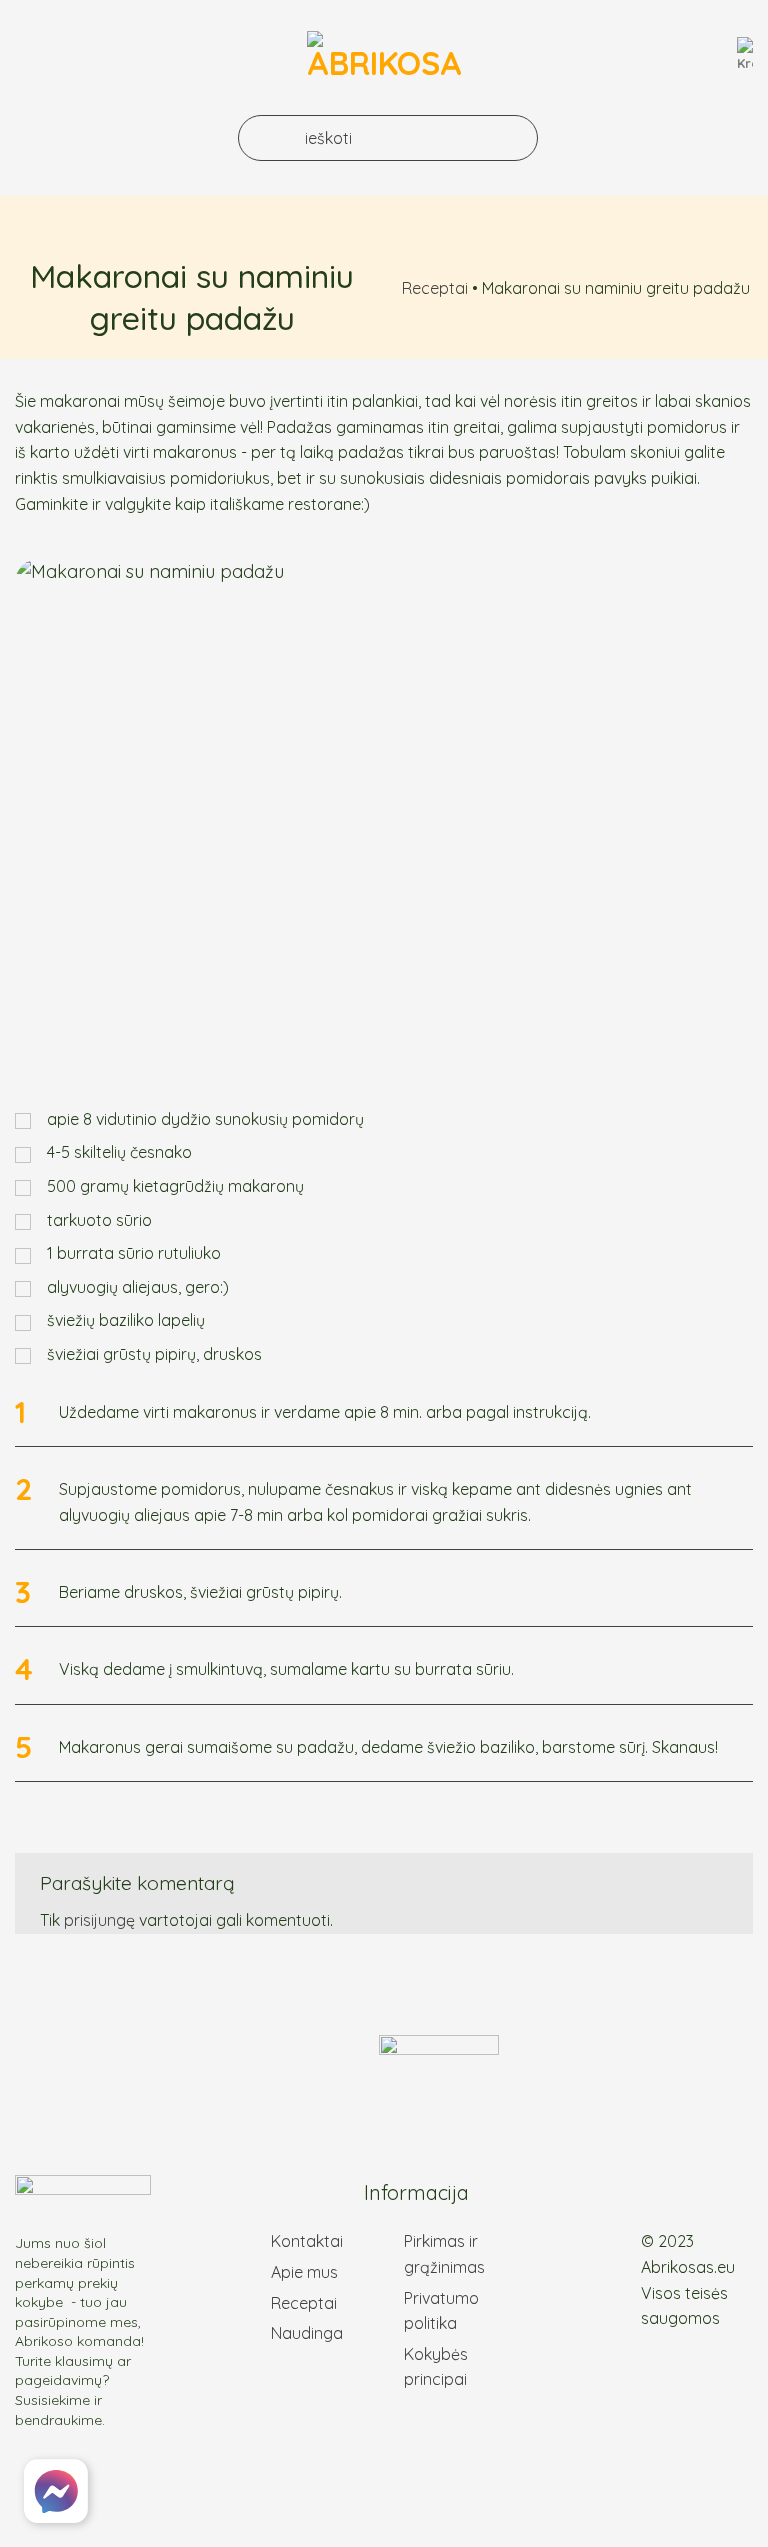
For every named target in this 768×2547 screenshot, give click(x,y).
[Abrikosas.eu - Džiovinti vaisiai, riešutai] (384, 55)
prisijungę (99, 1920)
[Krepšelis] (745, 55)
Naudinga (307, 2333)
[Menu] (34, 54)
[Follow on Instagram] (709, 2196)
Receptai (435, 288)
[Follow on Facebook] (685, 2196)
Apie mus (304, 2272)
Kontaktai (307, 2241)
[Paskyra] (711, 59)
